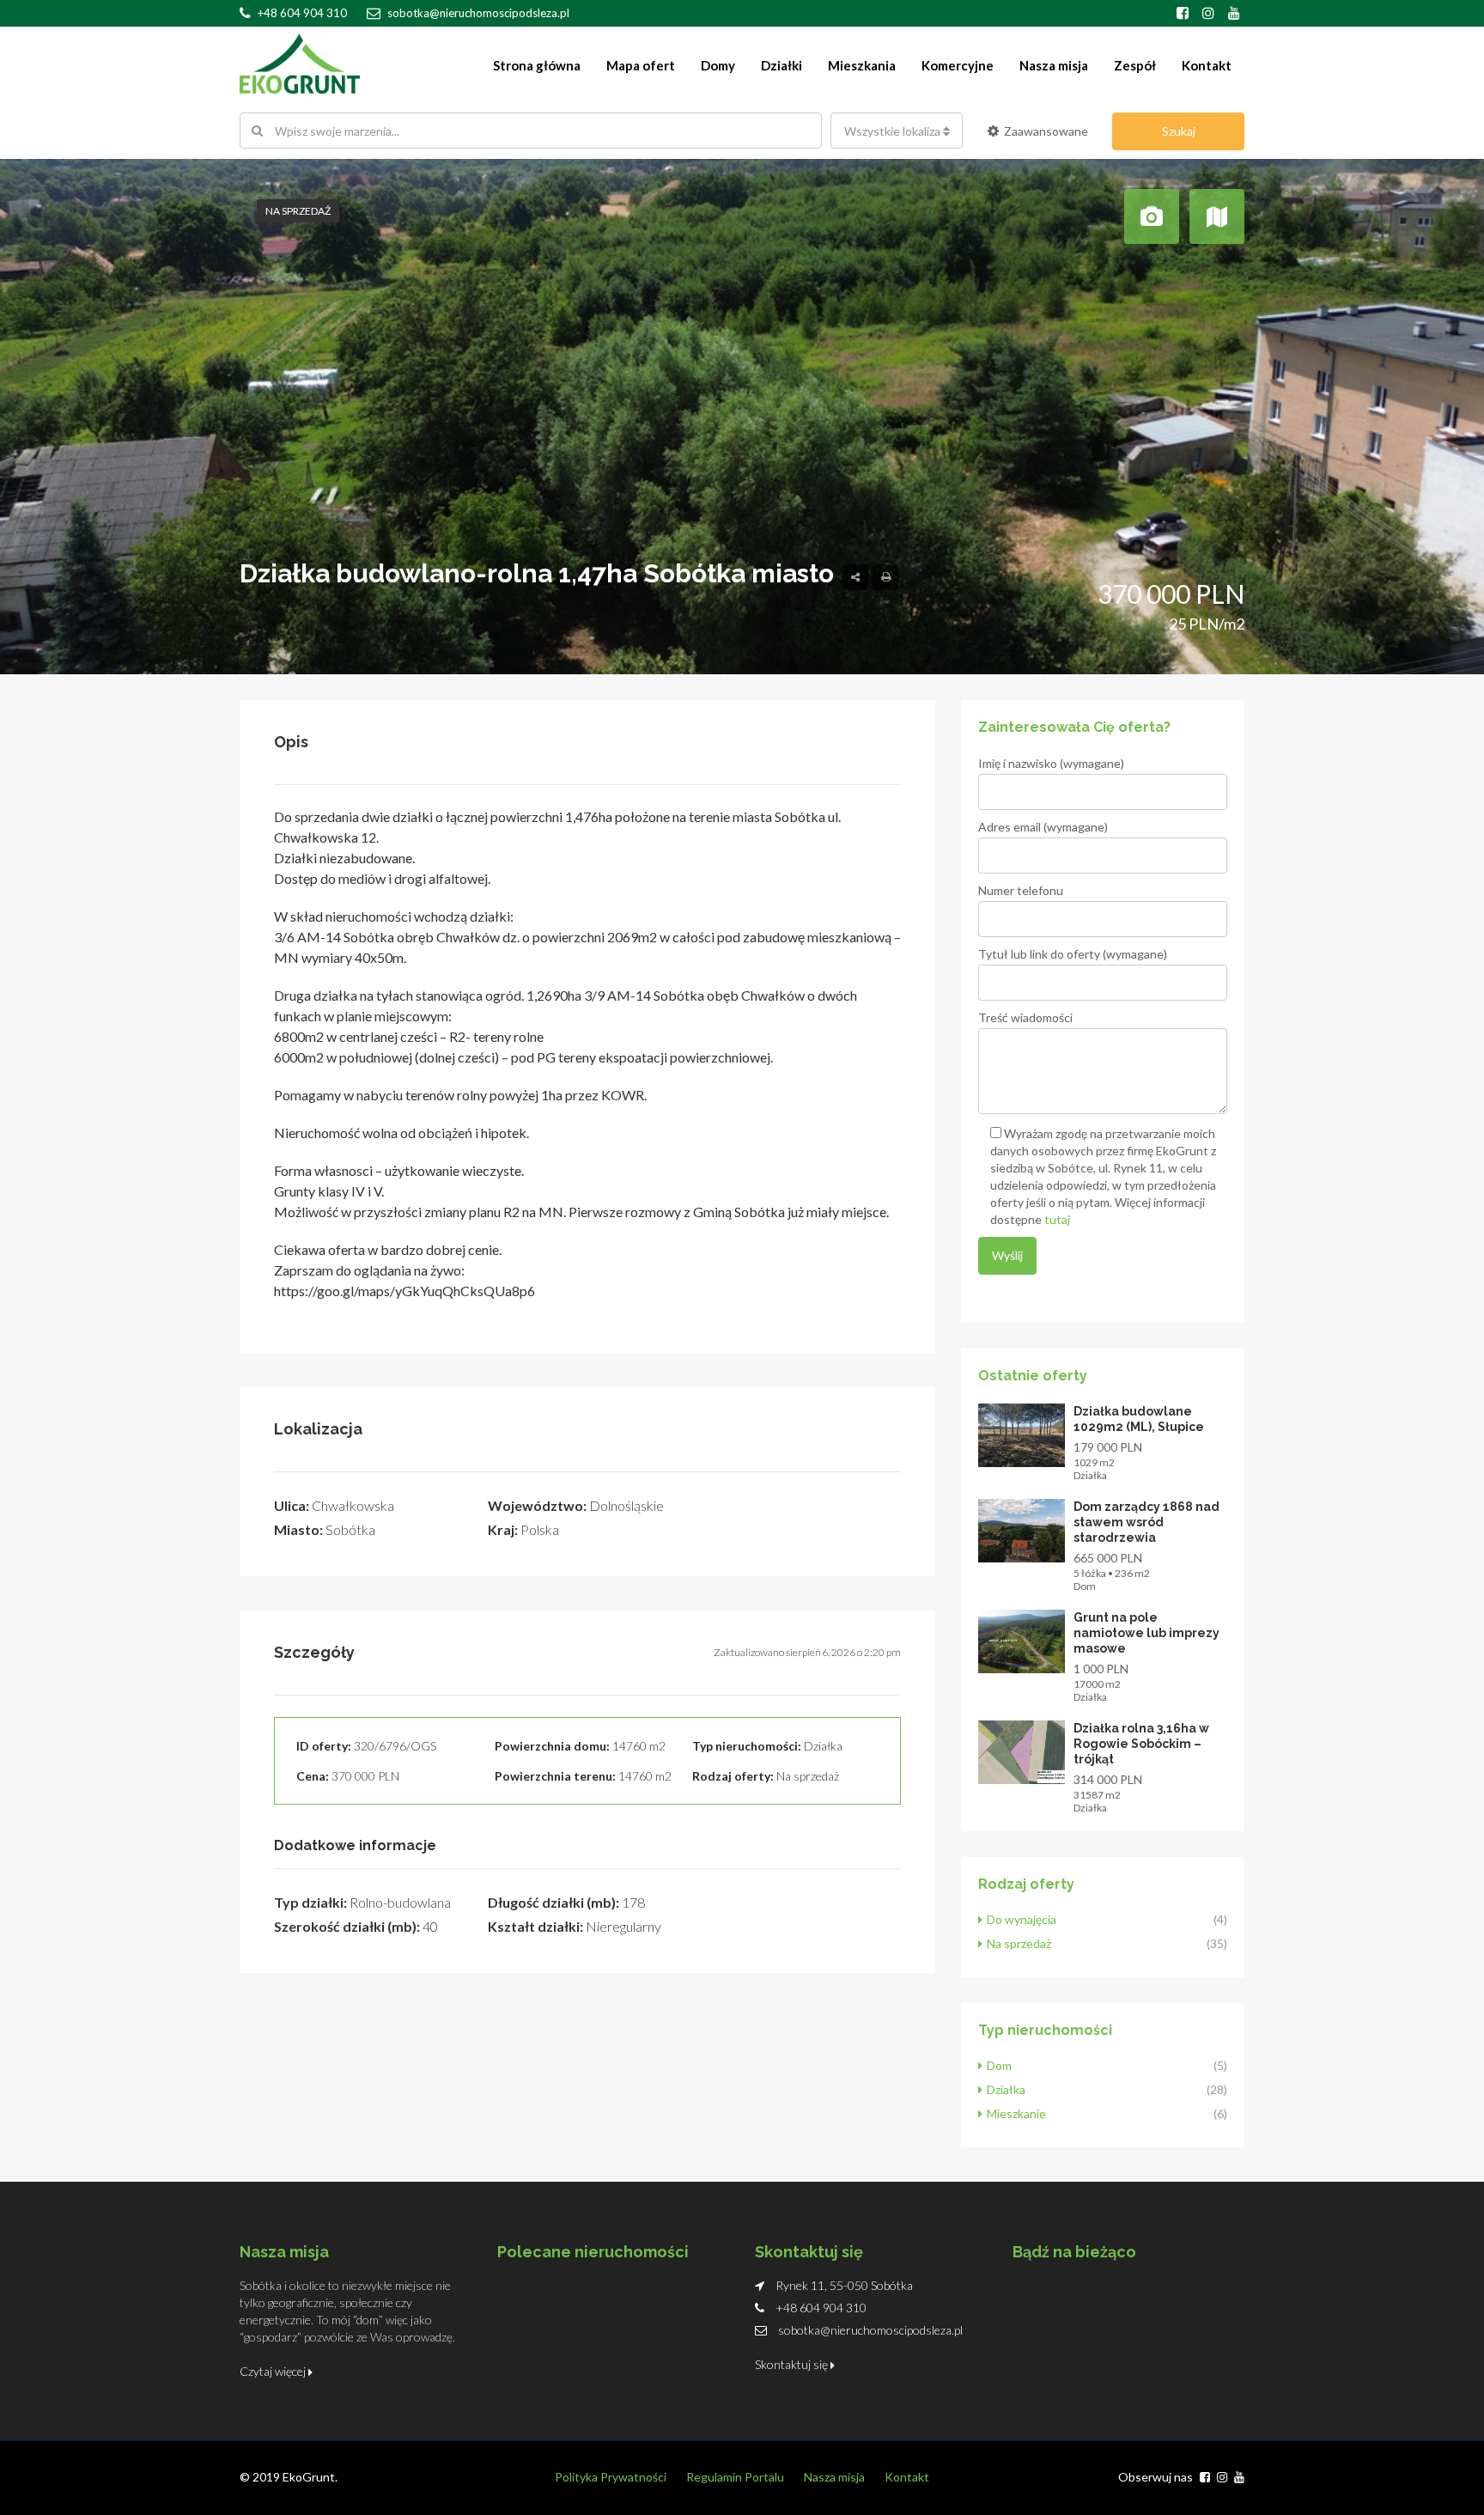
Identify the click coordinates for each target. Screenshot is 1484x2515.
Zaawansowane (1046, 131)
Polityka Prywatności (611, 2477)
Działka (1006, 2089)
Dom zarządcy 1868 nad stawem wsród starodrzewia (1146, 1522)
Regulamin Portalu (735, 2477)
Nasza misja (1054, 65)
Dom (999, 2065)
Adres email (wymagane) (1043, 827)
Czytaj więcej (274, 2371)
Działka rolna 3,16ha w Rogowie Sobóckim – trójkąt (1141, 1744)
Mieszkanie (1016, 2113)
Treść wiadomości (1025, 1017)
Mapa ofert (641, 65)
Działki (782, 65)
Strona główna (537, 65)
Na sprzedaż (298, 211)
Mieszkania (862, 65)
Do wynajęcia (1022, 1919)
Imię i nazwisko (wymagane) (1051, 763)
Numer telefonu (1021, 890)
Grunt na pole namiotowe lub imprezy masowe (1146, 1633)
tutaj (1057, 1219)
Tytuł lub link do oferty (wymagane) (1073, 954)
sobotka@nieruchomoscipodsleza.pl (870, 2330)
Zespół (1135, 65)
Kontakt (1207, 65)
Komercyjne (958, 65)
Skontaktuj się (793, 2364)
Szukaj (1179, 131)
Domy (718, 65)
